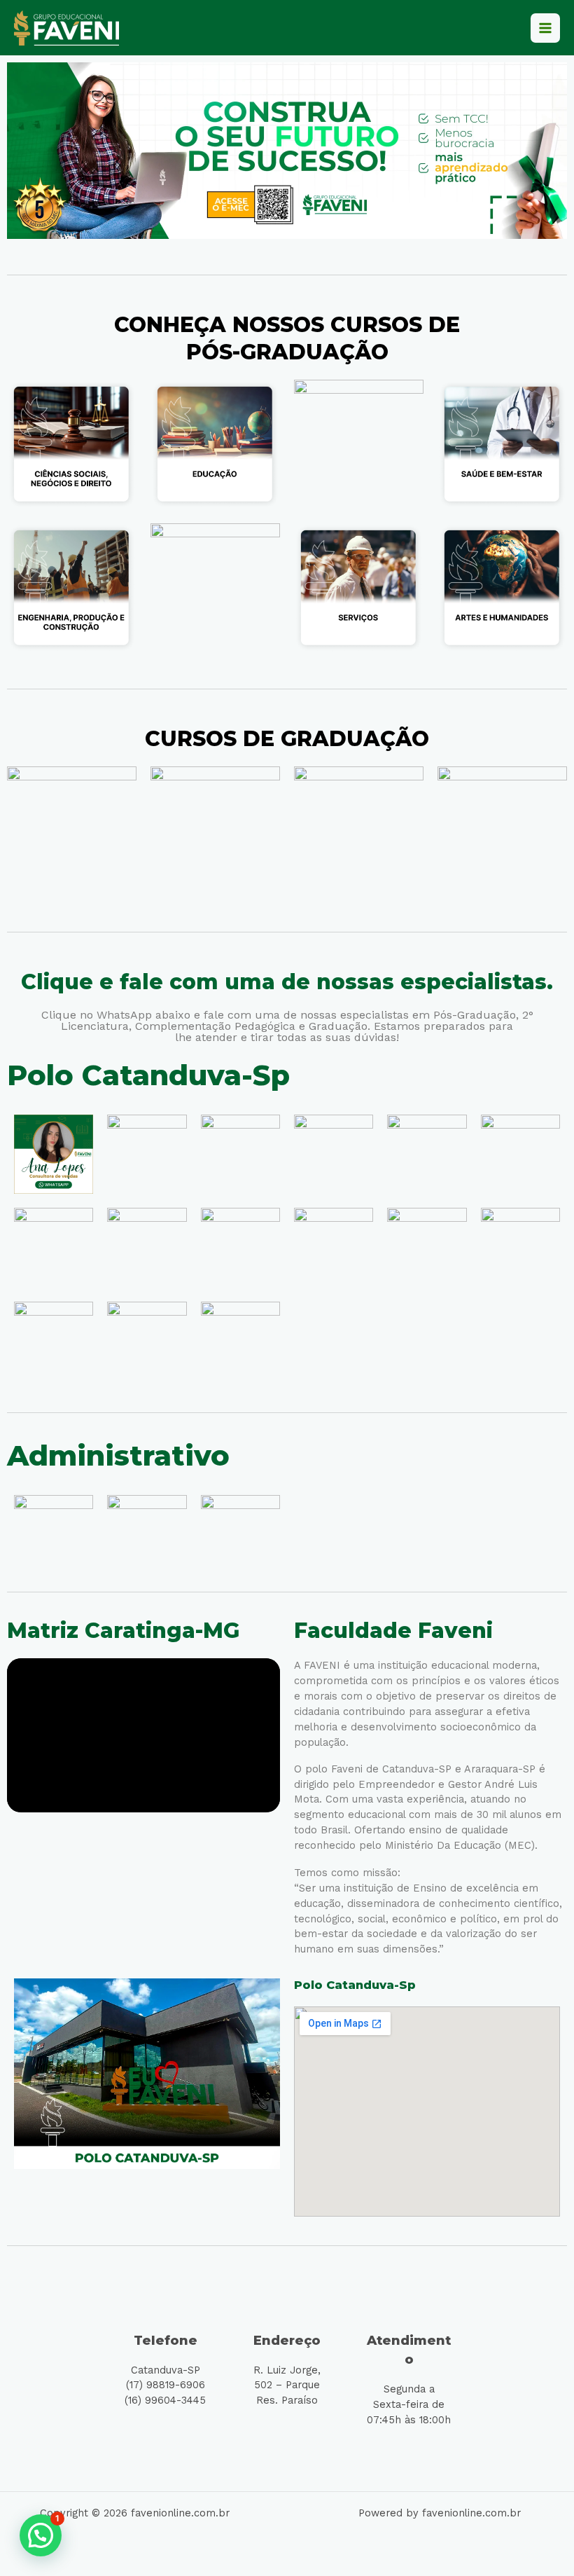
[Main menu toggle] (545, 28)
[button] (41, 2535)
